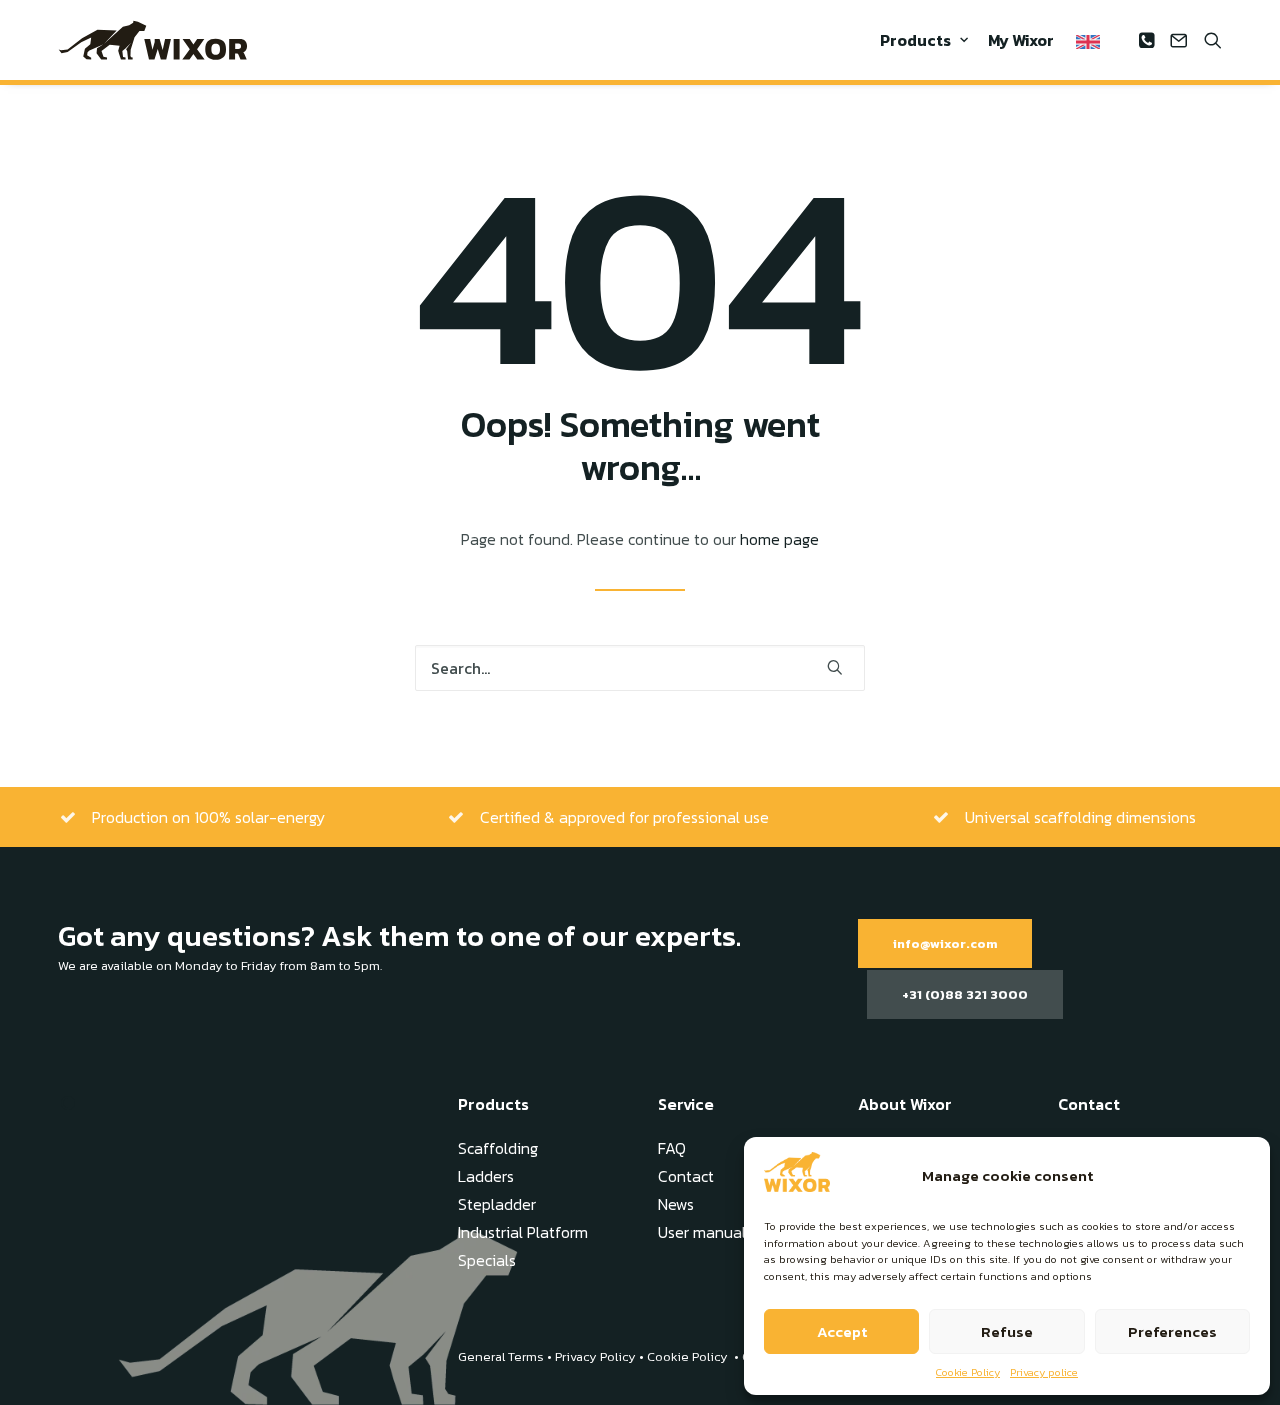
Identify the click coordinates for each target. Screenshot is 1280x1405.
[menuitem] (924, 40)
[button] (1149, 40)
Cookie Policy (968, 1372)
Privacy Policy (595, 1356)
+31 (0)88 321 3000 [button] (965, 994)
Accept (842, 1331)
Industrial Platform (523, 1232)
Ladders (486, 1176)
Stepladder (497, 1204)
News (676, 1204)
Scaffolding (498, 1148)
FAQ (672, 1148)
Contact (686, 1176)
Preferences (1172, 1331)
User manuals (705, 1232)
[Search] (640, 668)
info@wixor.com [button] (945, 943)
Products (915, 40)
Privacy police (1044, 1372)
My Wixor (1021, 40)
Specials (487, 1260)
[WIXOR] (153, 40)
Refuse (1007, 1331)
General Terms (501, 1356)
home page (779, 539)
